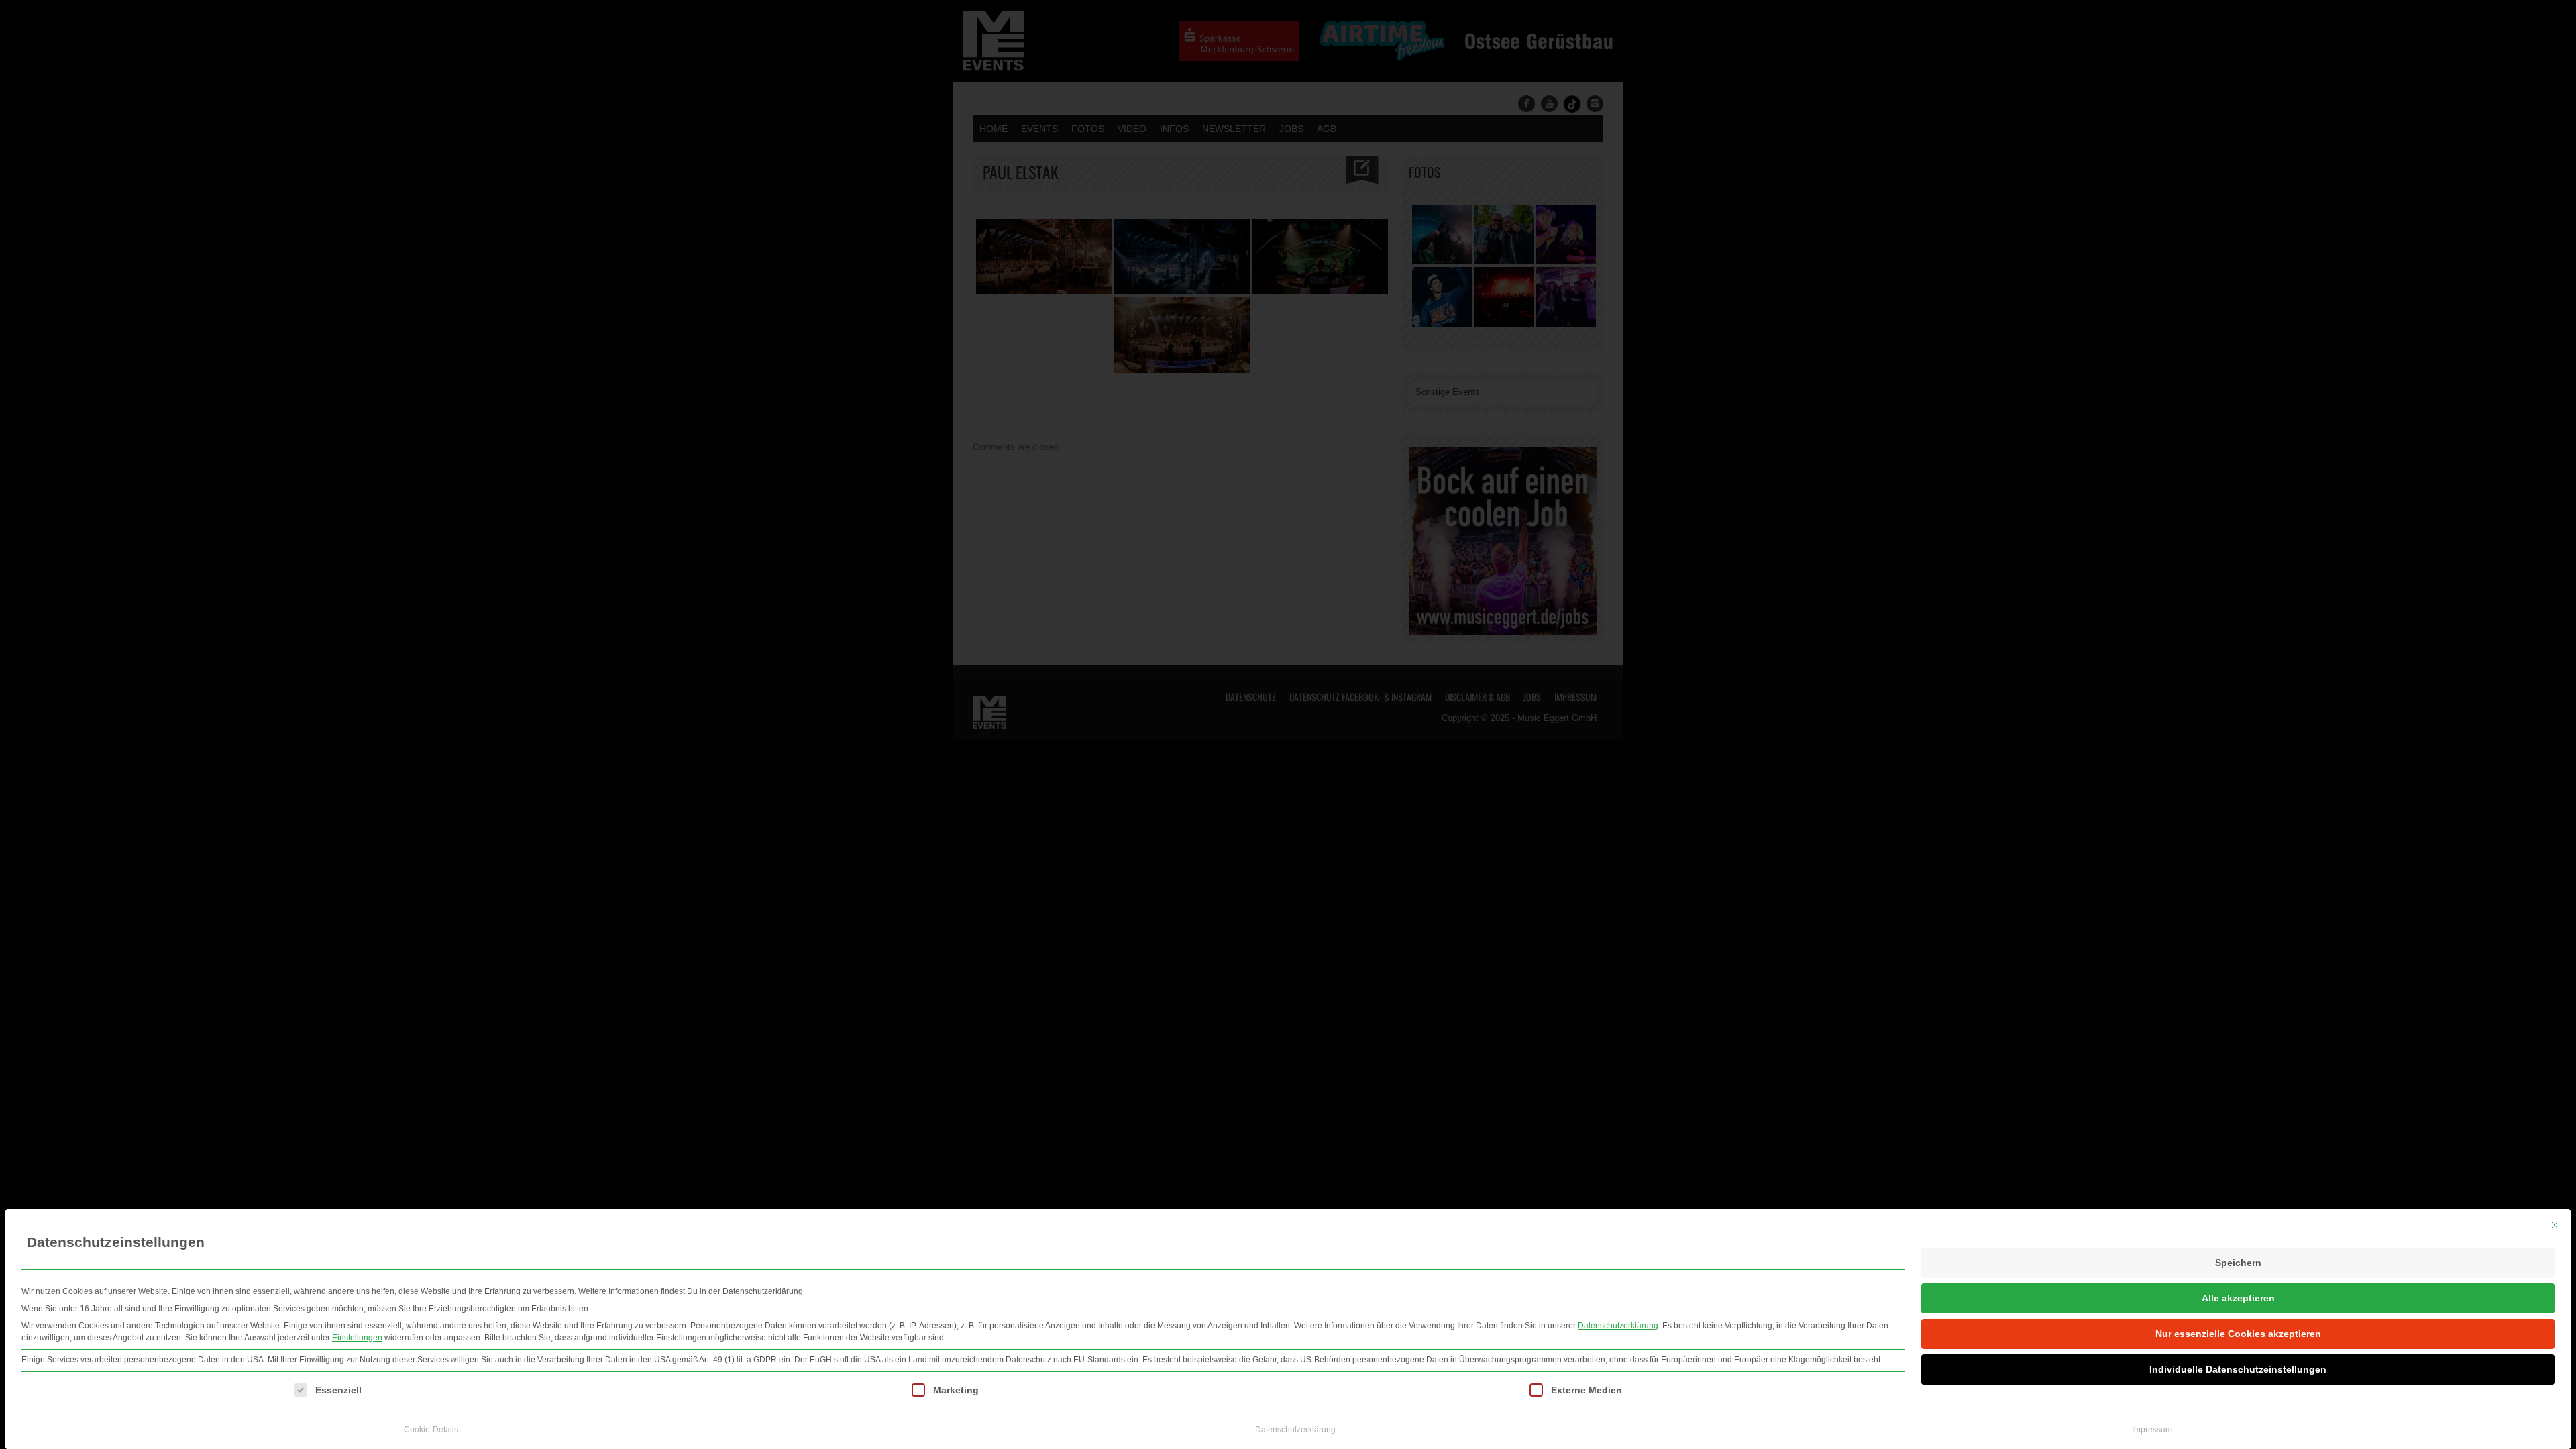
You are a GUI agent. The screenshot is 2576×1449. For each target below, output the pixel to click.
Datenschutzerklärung (1618, 1326)
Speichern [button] (2238, 1263)
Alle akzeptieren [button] (2238, 1298)
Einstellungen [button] (357, 1338)
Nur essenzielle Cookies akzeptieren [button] (2238, 1334)
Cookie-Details (431, 1430)
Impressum (2152, 1430)
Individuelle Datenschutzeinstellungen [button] (2238, 1369)
